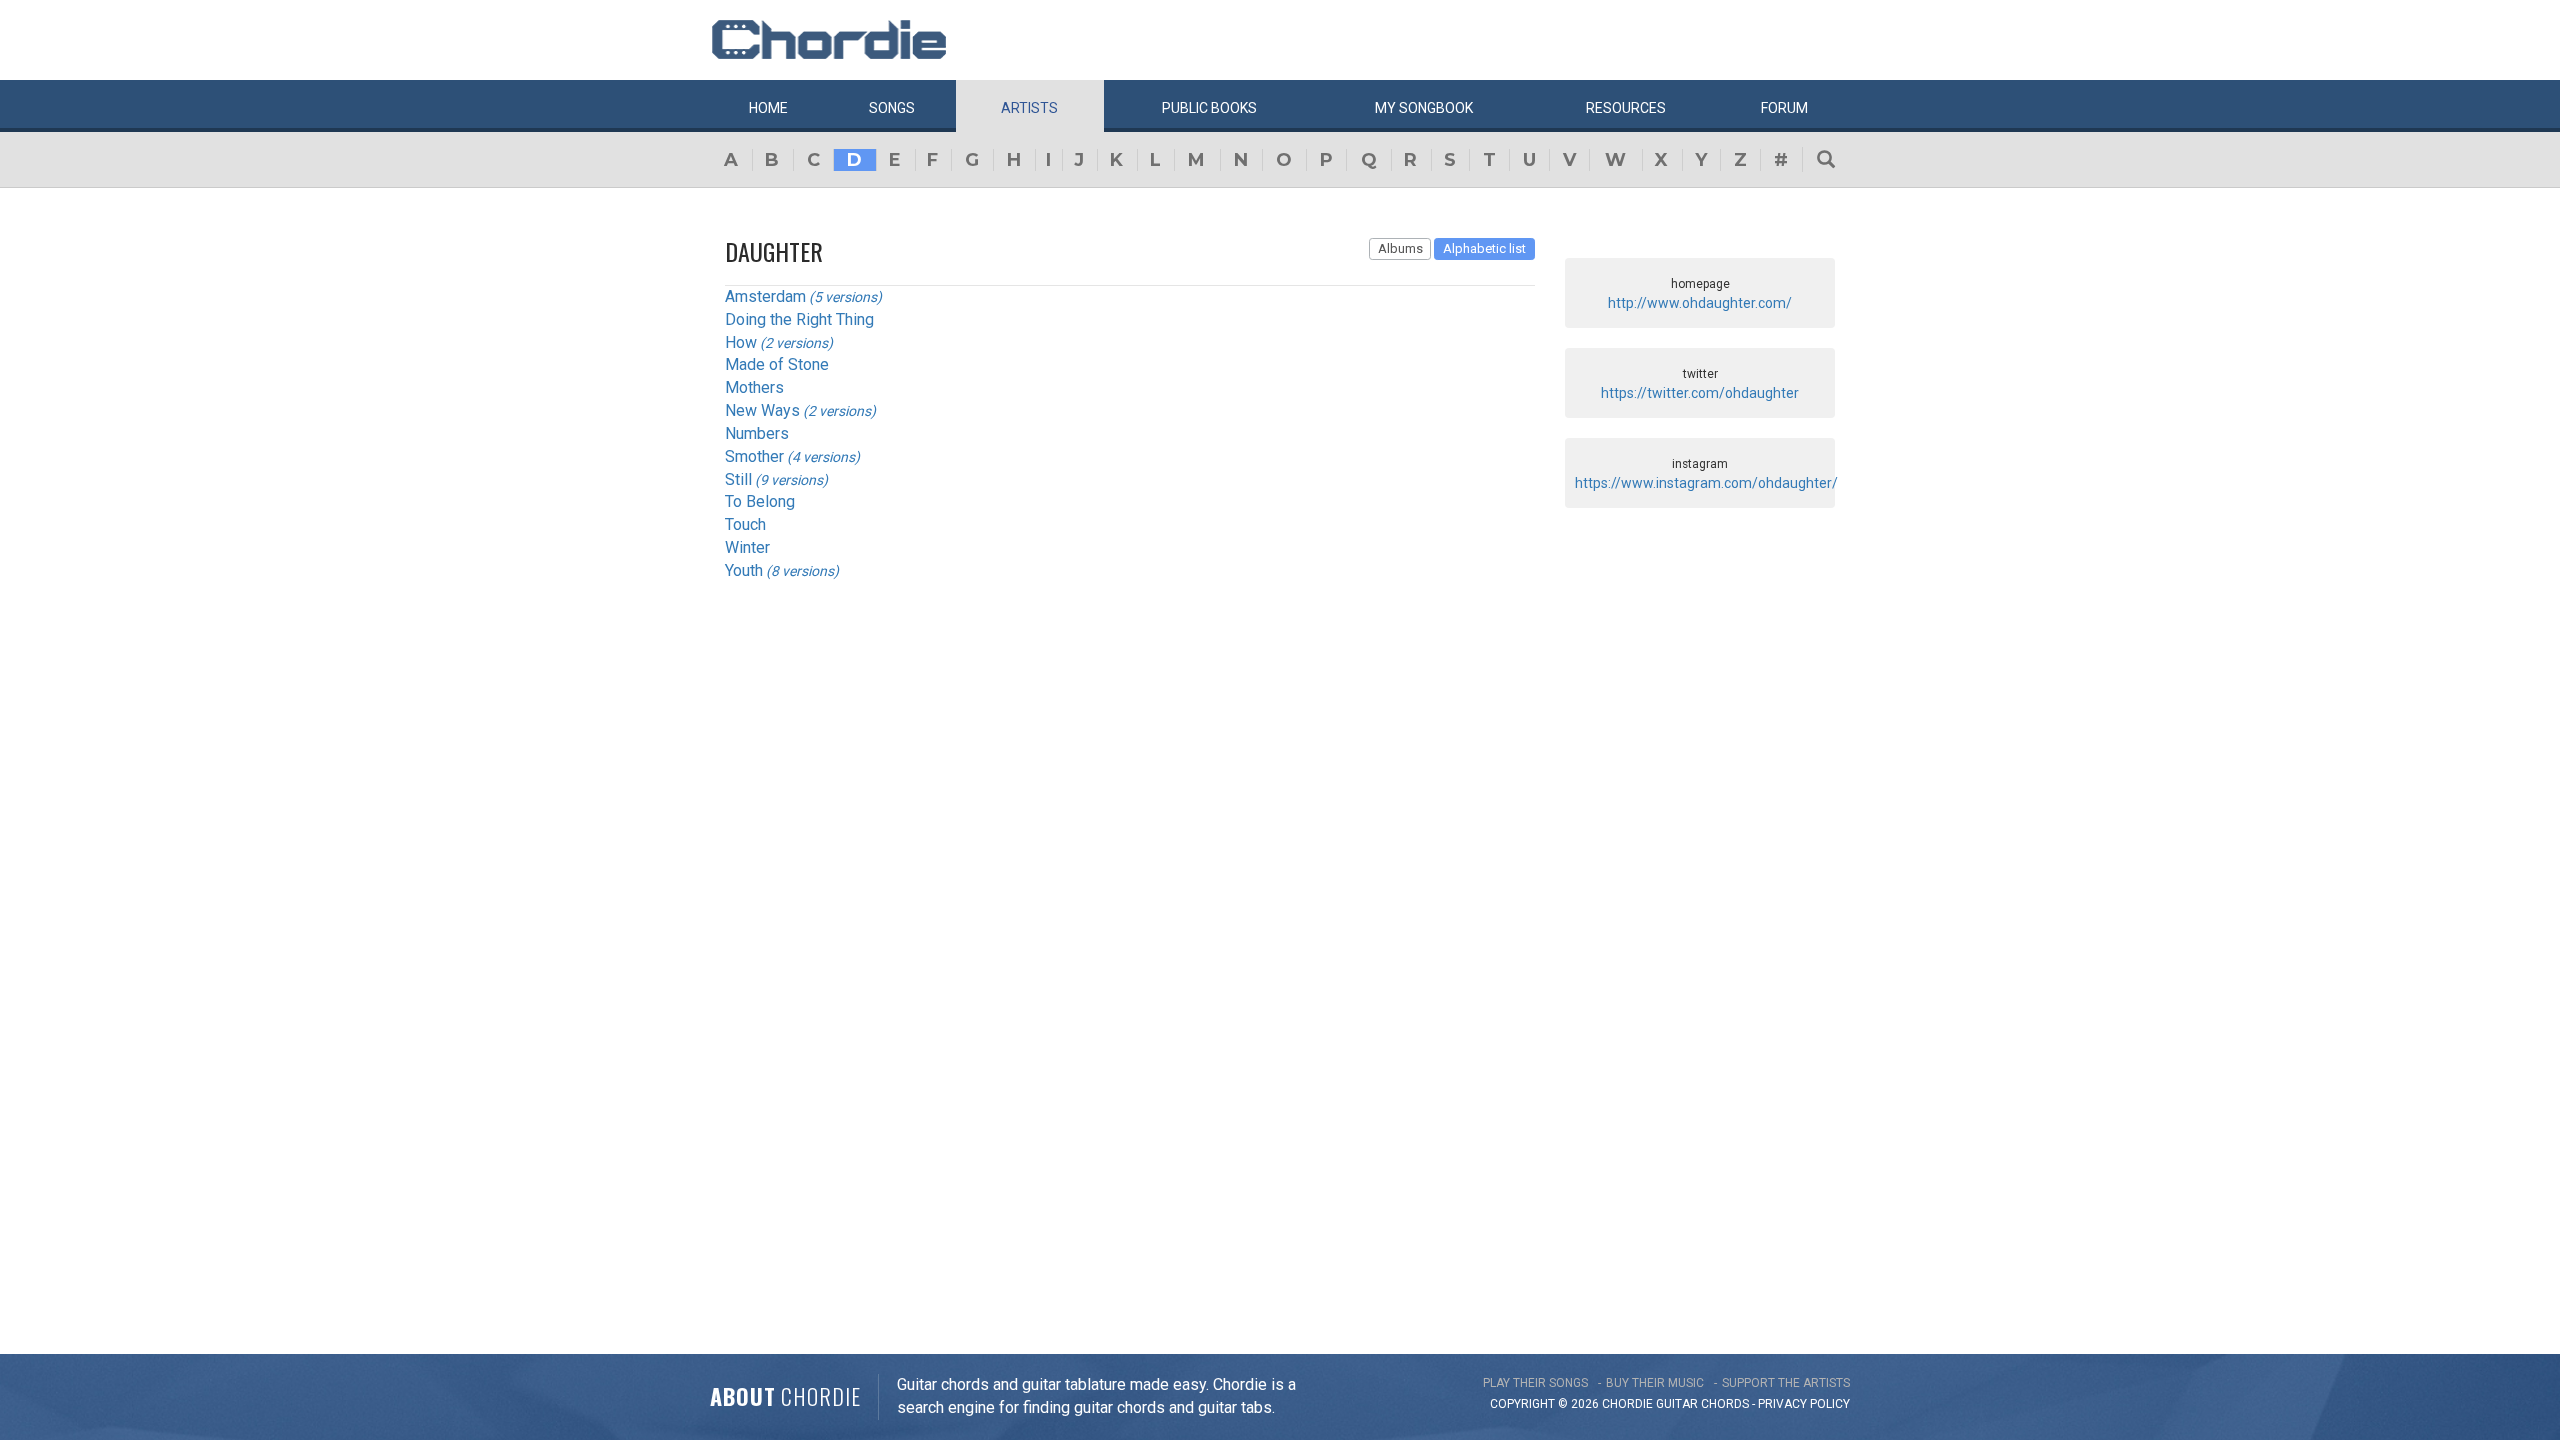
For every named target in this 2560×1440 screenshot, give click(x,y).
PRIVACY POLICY (1804, 1404)
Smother (754, 456)
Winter (747, 547)
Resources (1626, 108)
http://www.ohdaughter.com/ (1700, 303)
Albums (1400, 248)
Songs (892, 108)
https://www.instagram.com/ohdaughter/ (1706, 483)
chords (1725, 1404)
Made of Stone (777, 364)
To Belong (760, 501)
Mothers (754, 387)
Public (1209, 108)
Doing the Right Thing (799, 319)
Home (768, 108)
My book (1424, 108)
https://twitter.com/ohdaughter (1700, 393)
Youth (744, 570)
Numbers (757, 433)
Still (738, 479)
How (741, 342)
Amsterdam (765, 296)
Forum (1784, 108)
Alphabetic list (1484, 248)
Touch (745, 524)
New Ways (762, 410)
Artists (1029, 108)
